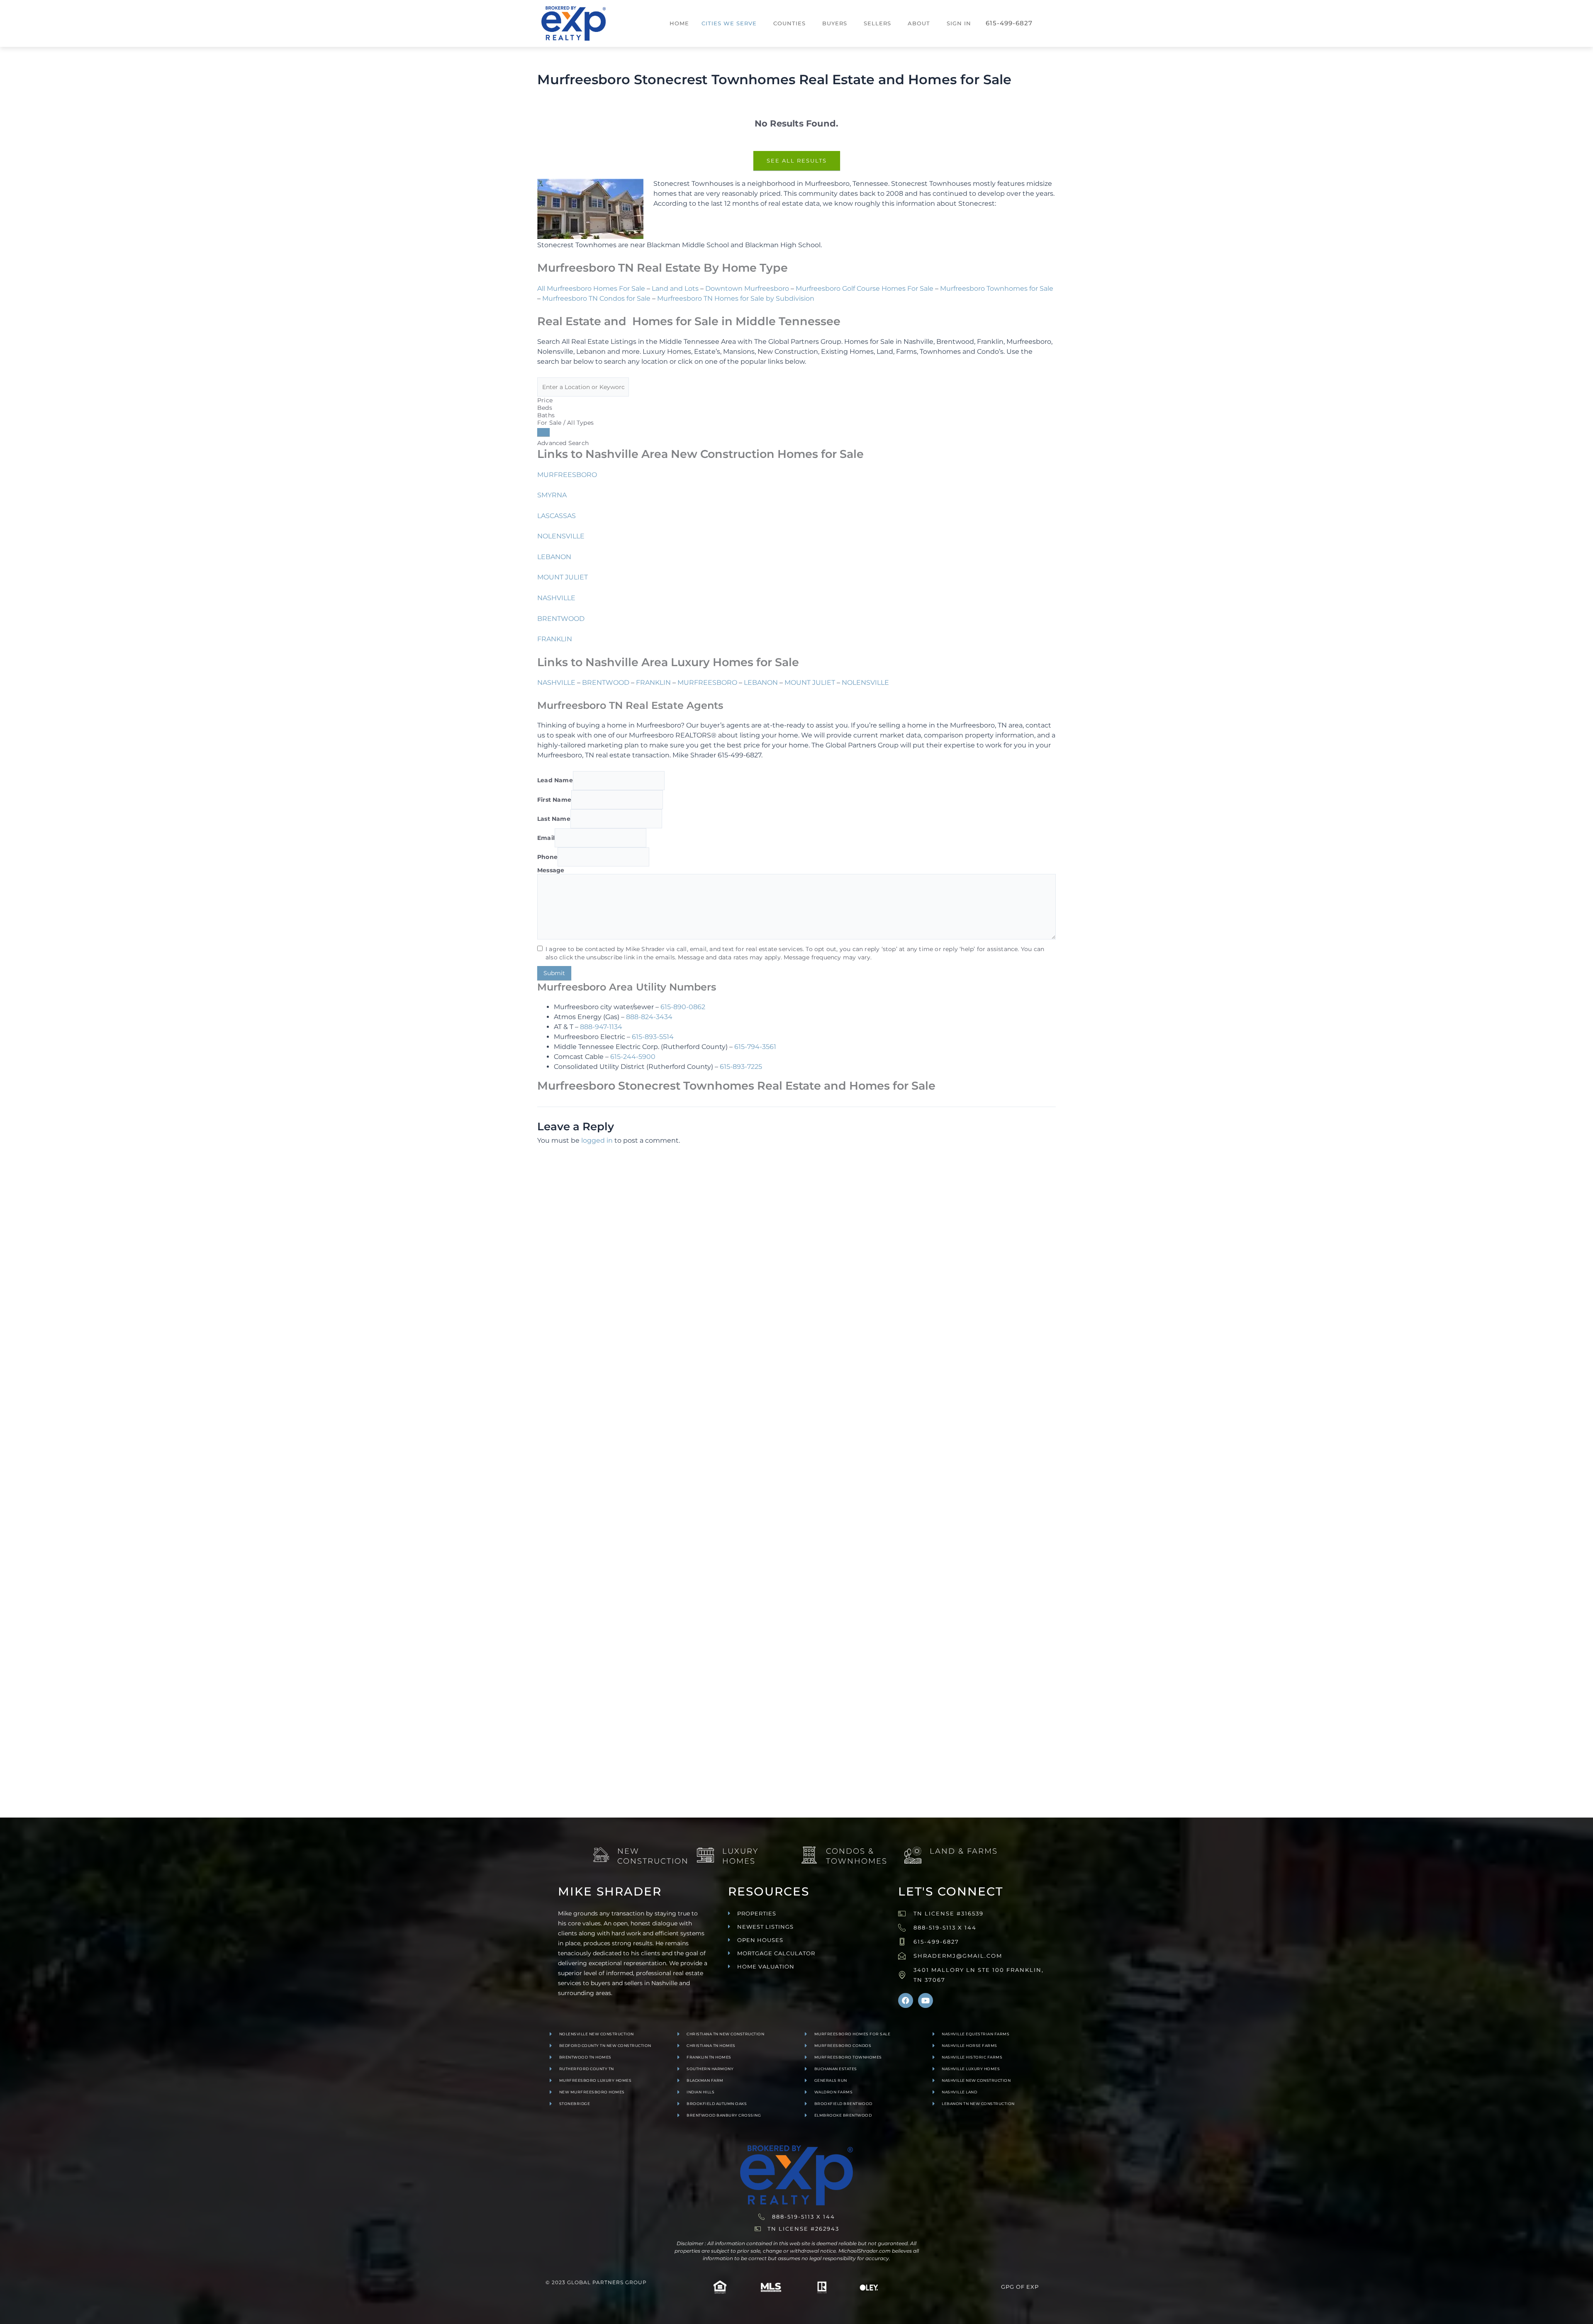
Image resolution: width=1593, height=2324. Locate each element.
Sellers (877, 23)
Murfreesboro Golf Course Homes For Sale (865, 288)
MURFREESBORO (567, 475)
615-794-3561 (755, 1047)
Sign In (959, 23)
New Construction (653, 1856)
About (919, 23)
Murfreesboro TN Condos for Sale (596, 298)
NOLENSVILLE (561, 536)
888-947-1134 (601, 1027)
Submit (554, 973)
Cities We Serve (729, 23)
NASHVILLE (556, 598)
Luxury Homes (740, 1856)
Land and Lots (675, 288)
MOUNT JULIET (563, 577)
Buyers (835, 23)
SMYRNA (552, 495)
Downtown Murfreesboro (747, 288)
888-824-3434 (649, 1017)
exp (1033, 2287)
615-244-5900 (633, 1057)
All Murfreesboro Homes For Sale (591, 288)
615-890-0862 (683, 1007)
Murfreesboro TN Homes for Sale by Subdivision (736, 298)
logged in (597, 1140)
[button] (731, 23)
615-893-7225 (741, 1067)
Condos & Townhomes (857, 1856)
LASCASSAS (557, 516)
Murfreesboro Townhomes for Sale (997, 288)
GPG (1008, 2287)
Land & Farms (964, 1851)
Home (679, 23)
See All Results (797, 161)
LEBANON (554, 557)
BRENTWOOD (561, 619)
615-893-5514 (653, 1037)
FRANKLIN (555, 639)
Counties (789, 23)
